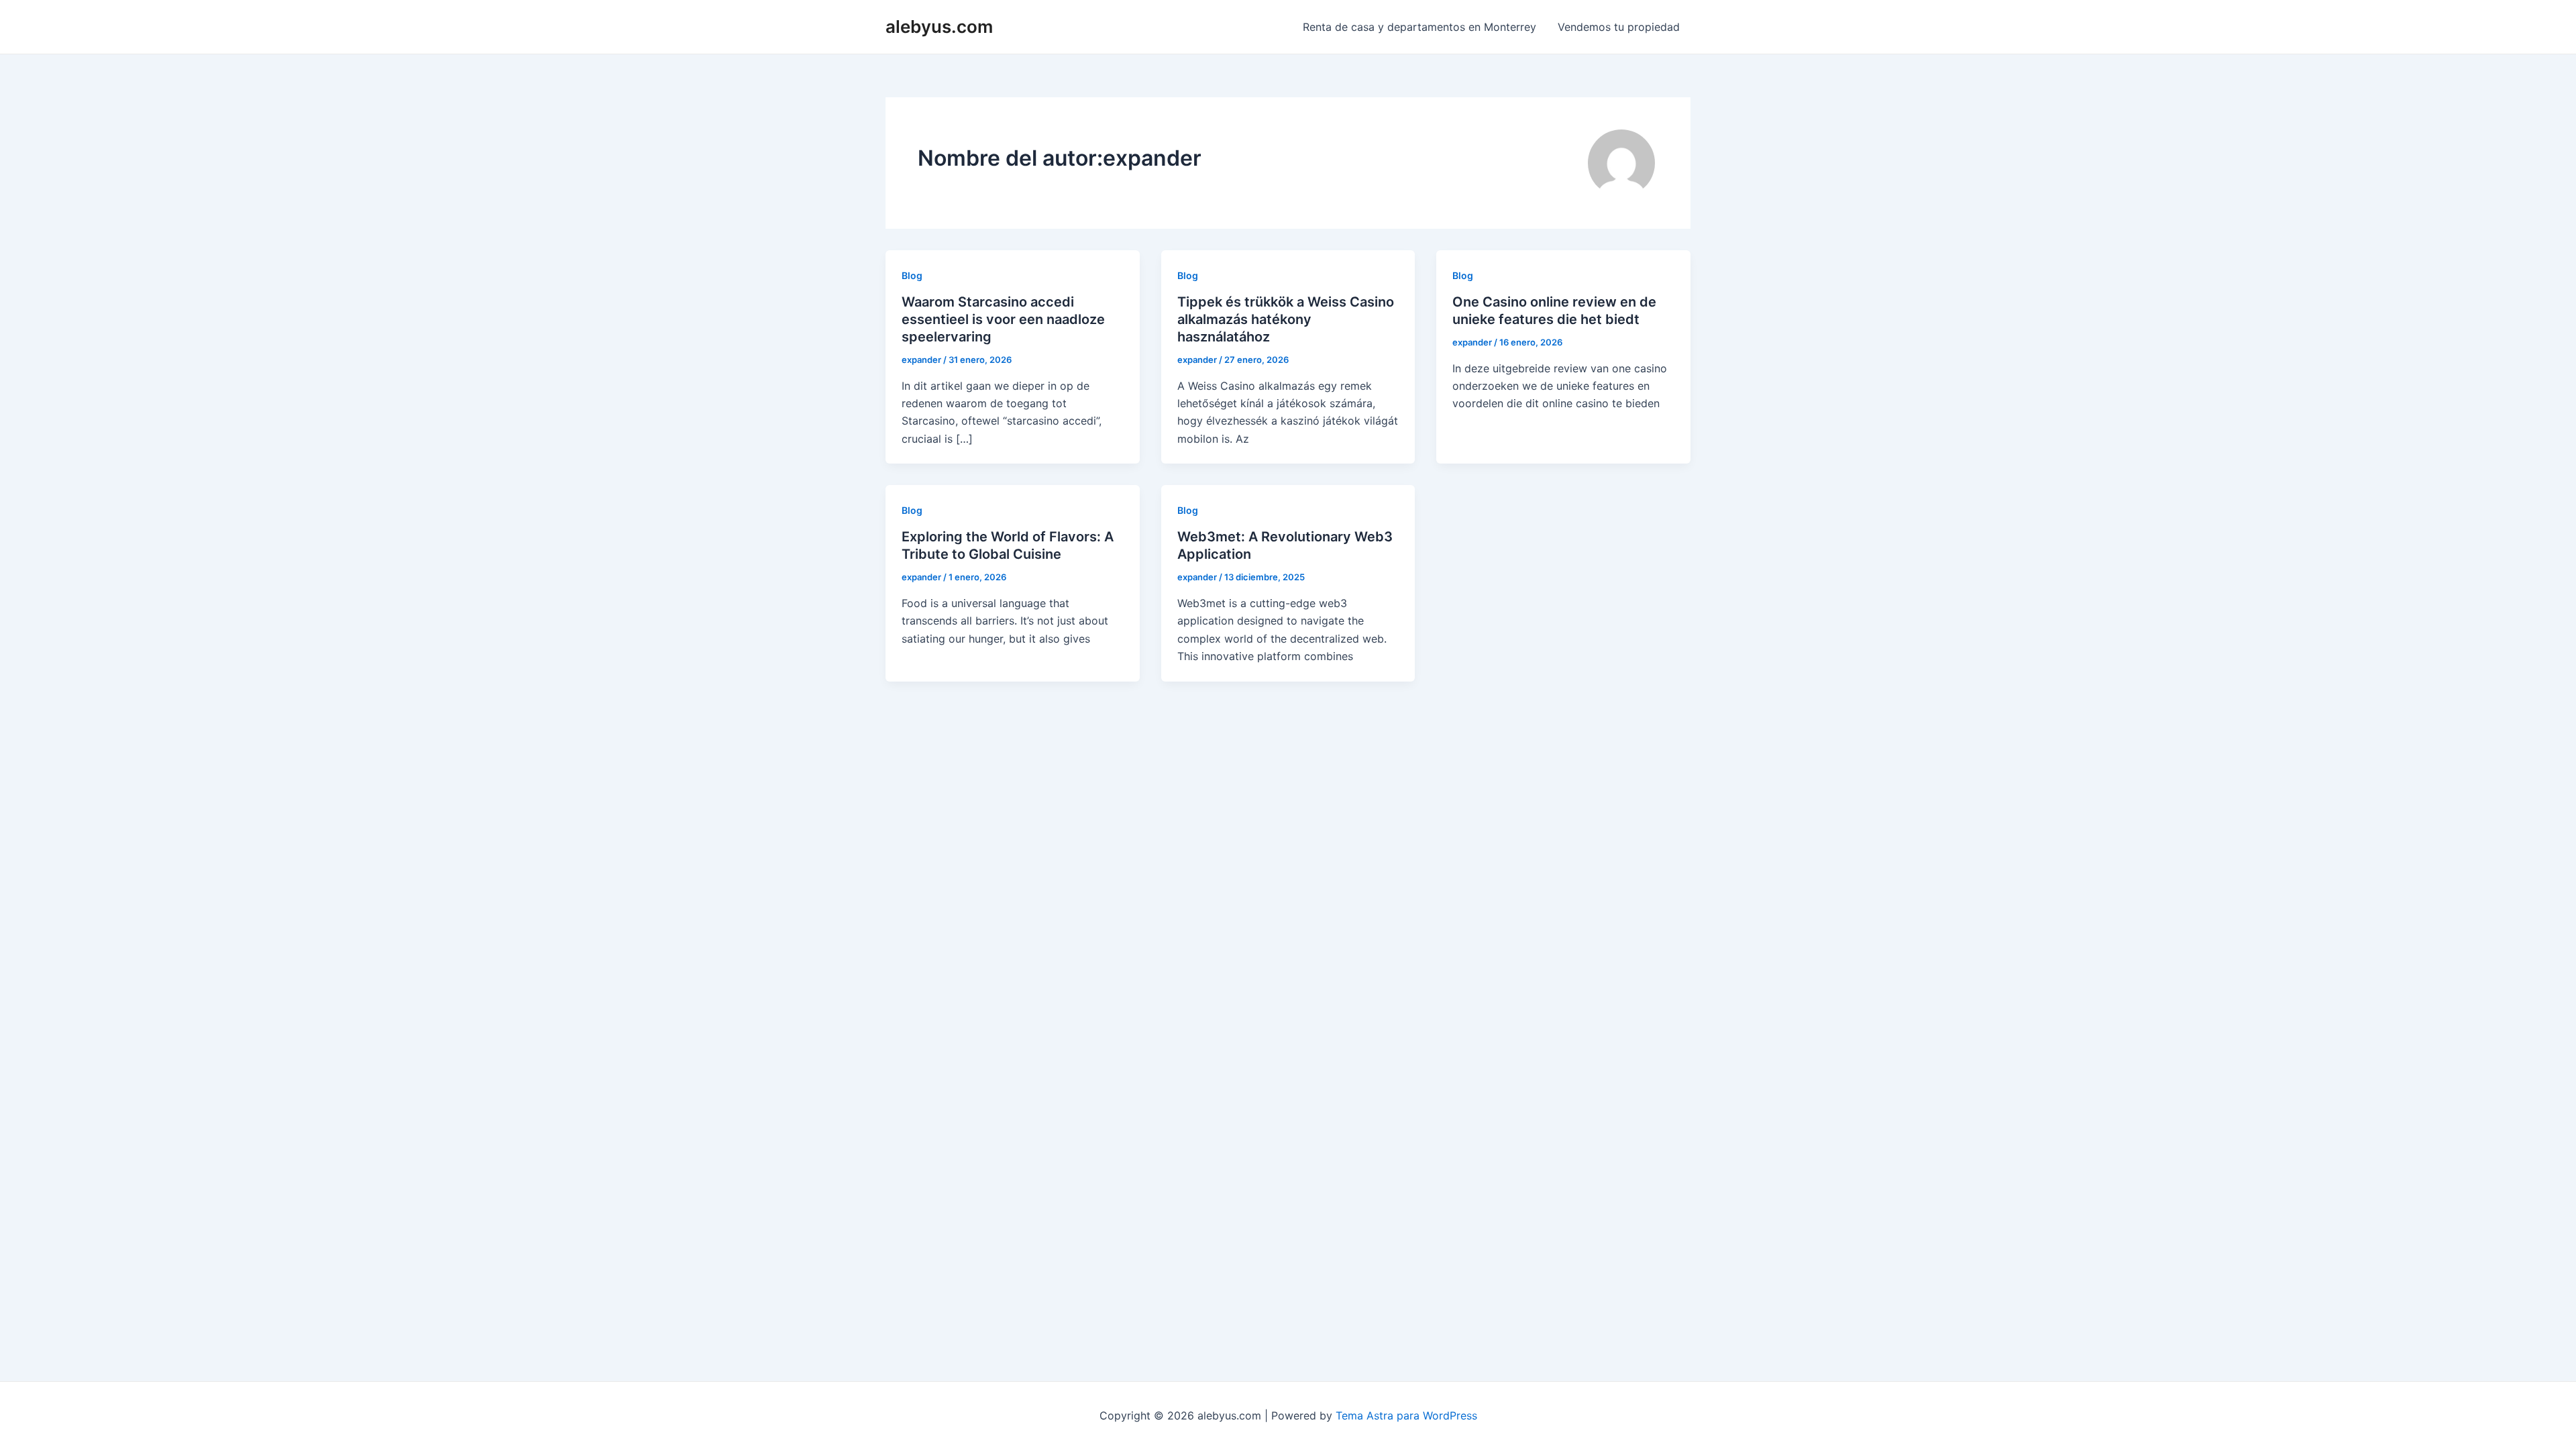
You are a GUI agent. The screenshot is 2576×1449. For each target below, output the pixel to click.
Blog (912, 275)
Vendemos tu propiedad (1619, 27)
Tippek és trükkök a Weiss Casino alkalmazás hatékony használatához (1286, 319)
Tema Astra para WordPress (1406, 1415)
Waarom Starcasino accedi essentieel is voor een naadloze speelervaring (1003, 319)
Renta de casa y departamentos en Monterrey (1419, 27)
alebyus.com (939, 26)
